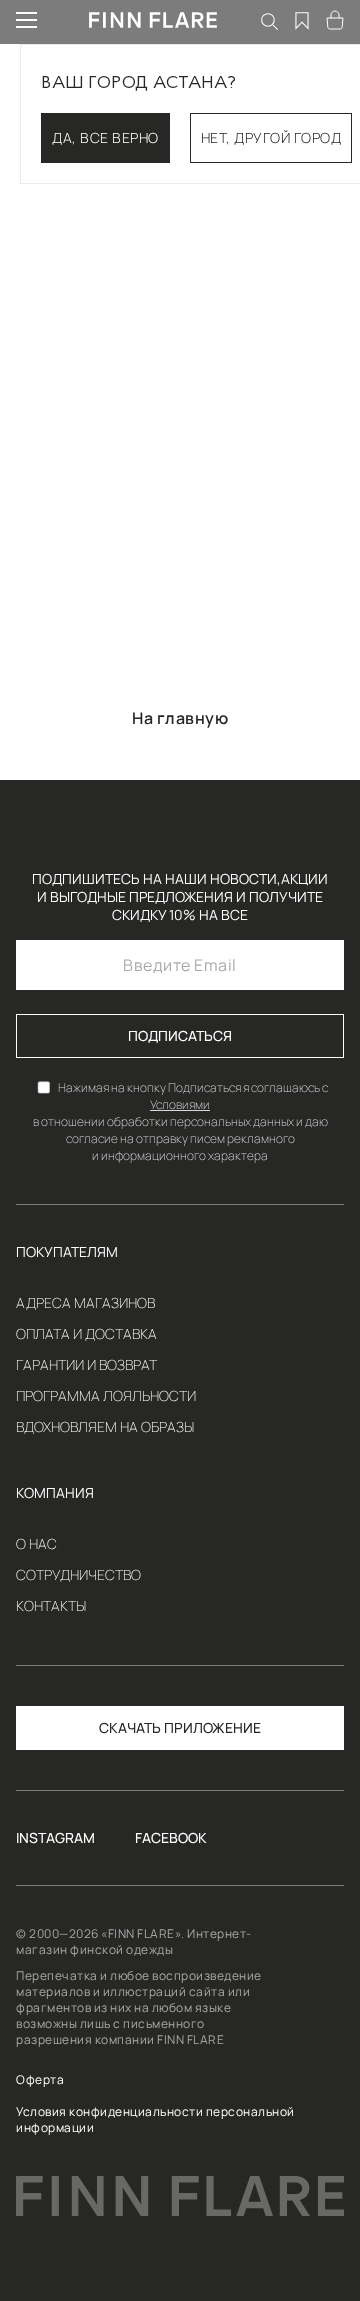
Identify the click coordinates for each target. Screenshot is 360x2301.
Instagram (55, 1838)
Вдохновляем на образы (105, 1427)
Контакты (51, 1606)
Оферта (40, 2080)
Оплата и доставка (86, 1334)
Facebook (171, 1838)
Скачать (130, 1727)
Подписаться (180, 1035)
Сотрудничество (78, 1575)
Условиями (180, 1104)
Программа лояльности (106, 1396)
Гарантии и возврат (86, 1365)
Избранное (303, 20)
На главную (180, 718)
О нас (36, 1544)
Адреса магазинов (85, 1303)
